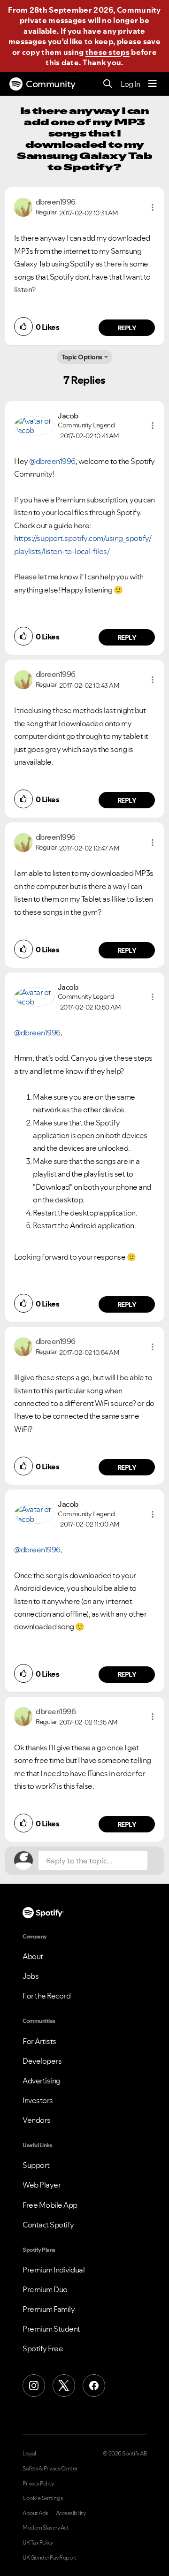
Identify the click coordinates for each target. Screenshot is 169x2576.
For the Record (46, 1996)
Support (36, 2165)
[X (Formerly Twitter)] (64, 2386)
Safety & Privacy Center (50, 2469)
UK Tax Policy (38, 2543)
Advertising (42, 2081)
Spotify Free (43, 2348)
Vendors (37, 2120)
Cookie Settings (43, 2498)
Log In (130, 84)
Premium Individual (54, 2270)
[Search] (108, 84)
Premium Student (51, 2329)
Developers (42, 2061)
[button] (153, 207)
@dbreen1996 (52, 461)
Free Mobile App (50, 2205)
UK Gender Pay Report (49, 2558)
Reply (127, 328)
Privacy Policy (38, 2484)
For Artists (39, 2041)
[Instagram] (34, 2386)
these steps (108, 52)
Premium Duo (45, 2289)
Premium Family (49, 2309)
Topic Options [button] (82, 357)
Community (51, 84)
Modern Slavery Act (46, 2528)
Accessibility (71, 2513)
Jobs (31, 1976)
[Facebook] (94, 2386)
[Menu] (153, 84)
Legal (29, 2454)
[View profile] (23, 206)
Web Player (42, 2185)
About (33, 1956)
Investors (38, 2100)
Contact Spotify (48, 2225)
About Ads (35, 2513)
